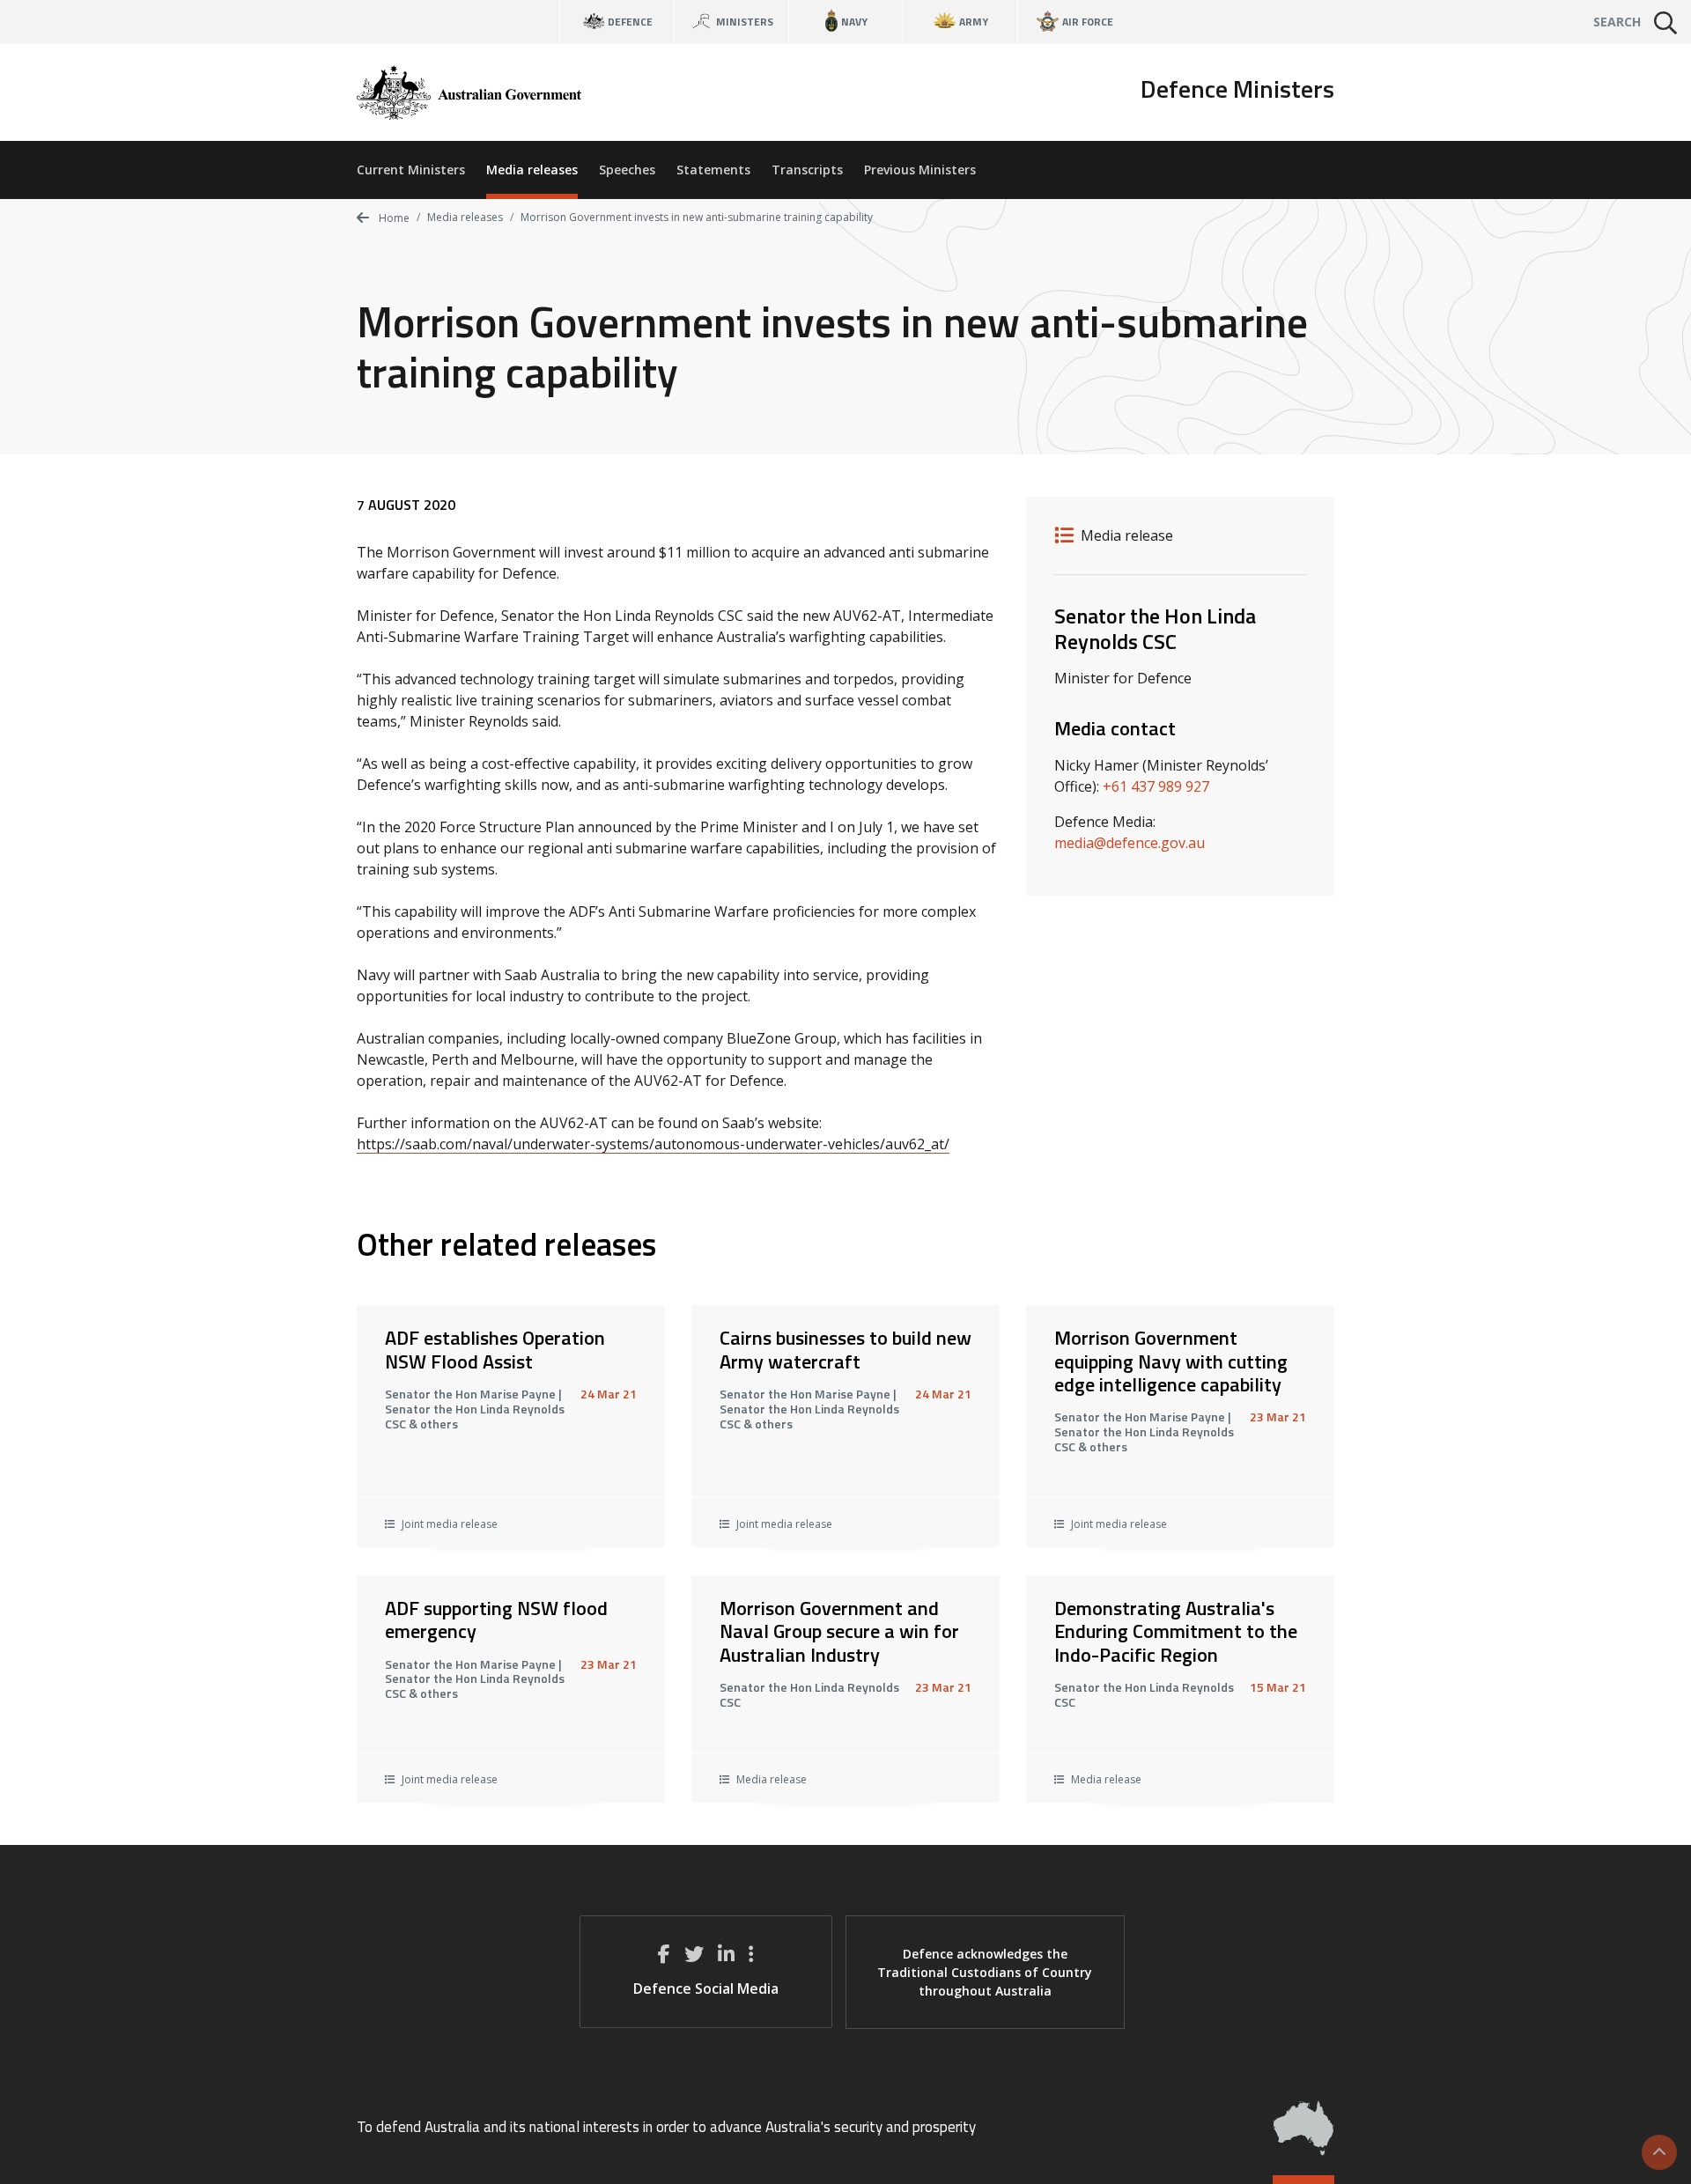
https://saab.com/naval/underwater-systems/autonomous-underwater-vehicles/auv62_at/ (653, 1144)
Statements (713, 170)
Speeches (627, 170)
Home (393, 218)
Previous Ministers (920, 170)
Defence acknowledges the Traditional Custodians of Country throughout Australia (985, 1972)
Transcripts (807, 170)
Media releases (532, 170)
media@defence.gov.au (1130, 843)
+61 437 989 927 (1156, 786)
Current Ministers (411, 170)
